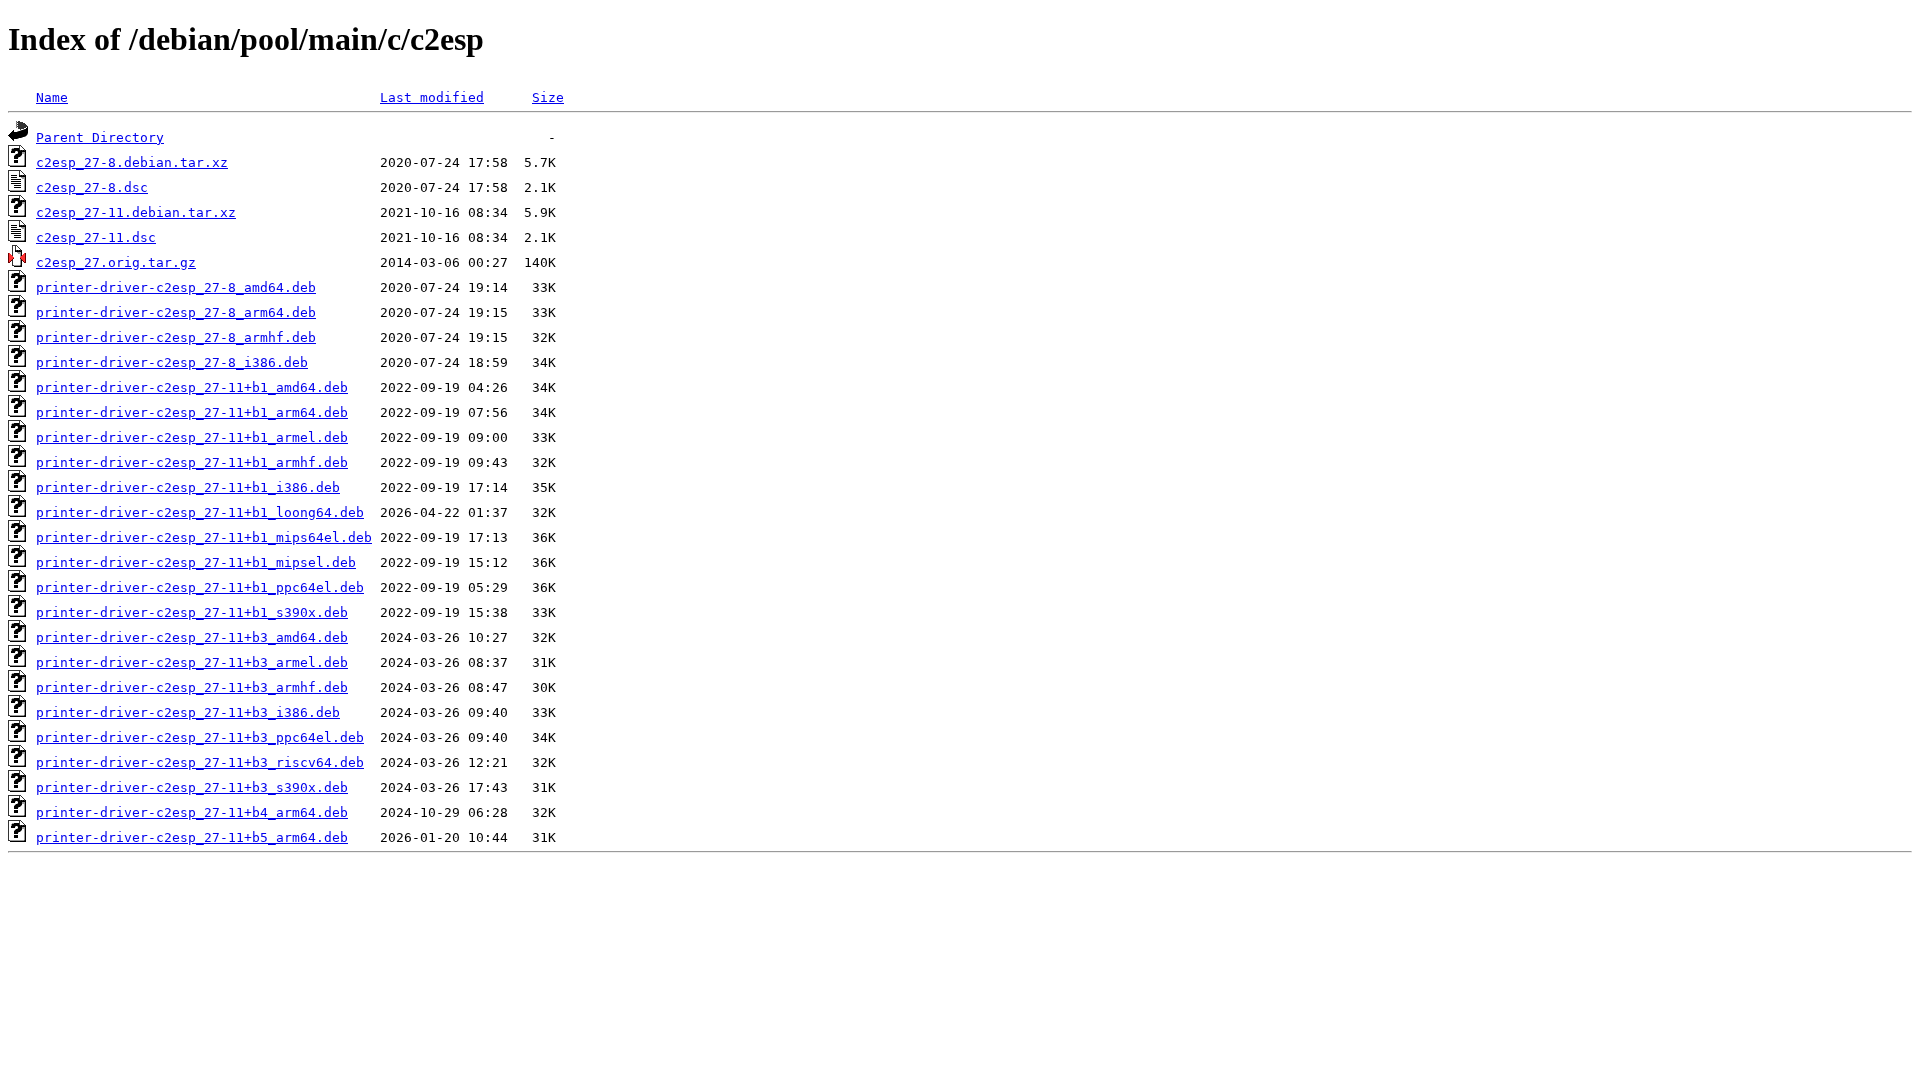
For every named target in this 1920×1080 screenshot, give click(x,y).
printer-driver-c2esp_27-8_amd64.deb (176, 287)
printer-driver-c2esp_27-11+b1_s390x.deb (192, 612)
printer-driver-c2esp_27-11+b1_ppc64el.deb (200, 587)
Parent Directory (100, 137)
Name (52, 97)
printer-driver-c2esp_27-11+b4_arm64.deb (192, 812)
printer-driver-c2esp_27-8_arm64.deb (176, 312)
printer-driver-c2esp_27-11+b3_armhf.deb (192, 687)
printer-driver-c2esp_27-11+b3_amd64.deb (192, 637)
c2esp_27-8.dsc (92, 187)
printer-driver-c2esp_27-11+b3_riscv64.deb (200, 762)
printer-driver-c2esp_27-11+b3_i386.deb (188, 712)
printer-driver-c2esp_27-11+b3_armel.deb (192, 662)
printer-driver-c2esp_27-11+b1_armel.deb (192, 437)
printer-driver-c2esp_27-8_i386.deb (172, 362)
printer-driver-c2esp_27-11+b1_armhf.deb (192, 462)
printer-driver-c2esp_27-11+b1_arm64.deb (192, 412)
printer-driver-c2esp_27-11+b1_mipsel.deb (196, 562)
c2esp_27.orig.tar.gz (116, 262)
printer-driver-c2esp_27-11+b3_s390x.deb (192, 787)
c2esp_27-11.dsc (96, 237)
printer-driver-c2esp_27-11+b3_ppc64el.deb (200, 737)
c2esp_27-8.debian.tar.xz (132, 162)
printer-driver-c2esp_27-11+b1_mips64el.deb (204, 537)
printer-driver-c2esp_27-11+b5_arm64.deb (192, 837)
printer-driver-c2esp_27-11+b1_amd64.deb (192, 387)
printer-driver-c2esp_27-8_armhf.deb (176, 337)
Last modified (432, 97)
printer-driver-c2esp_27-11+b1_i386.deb (188, 487)
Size (548, 97)
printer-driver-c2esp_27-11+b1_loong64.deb (200, 512)
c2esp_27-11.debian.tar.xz (136, 212)
